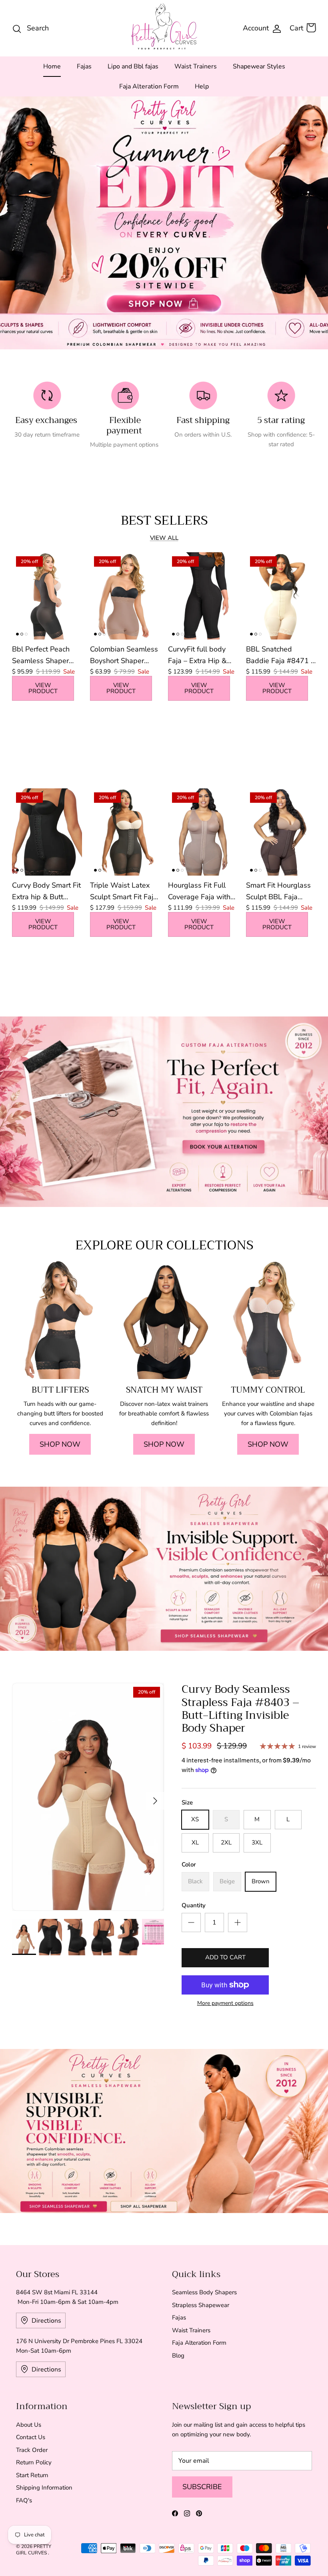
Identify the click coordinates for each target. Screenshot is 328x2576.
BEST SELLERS (164, 520)
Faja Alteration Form (149, 86)
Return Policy (34, 2462)
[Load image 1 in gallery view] (88, 1797)
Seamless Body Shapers (204, 2292)
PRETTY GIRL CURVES (34, 2550)
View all (164, 538)
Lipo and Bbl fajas (133, 66)
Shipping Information (44, 2488)
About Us (29, 2425)
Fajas (84, 66)
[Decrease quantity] (191, 1922)
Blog (178, 2355)
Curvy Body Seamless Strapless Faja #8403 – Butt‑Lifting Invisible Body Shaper (240, 1709)
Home (52, 66)
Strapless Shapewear (201, 2305)
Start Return (32, 2475)
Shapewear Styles (259, 66)
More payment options (225, 2004)
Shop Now (60, 1444)
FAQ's (24, 2500)
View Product (43, 688)
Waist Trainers (196, 66)
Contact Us (31, 2437)
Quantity (194, 1905)
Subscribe (202, 2487)
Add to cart (225, 1957)
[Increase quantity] (238, 1922)
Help (202, 86)
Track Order (32, 2450)
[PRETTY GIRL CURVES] (164, 26)
